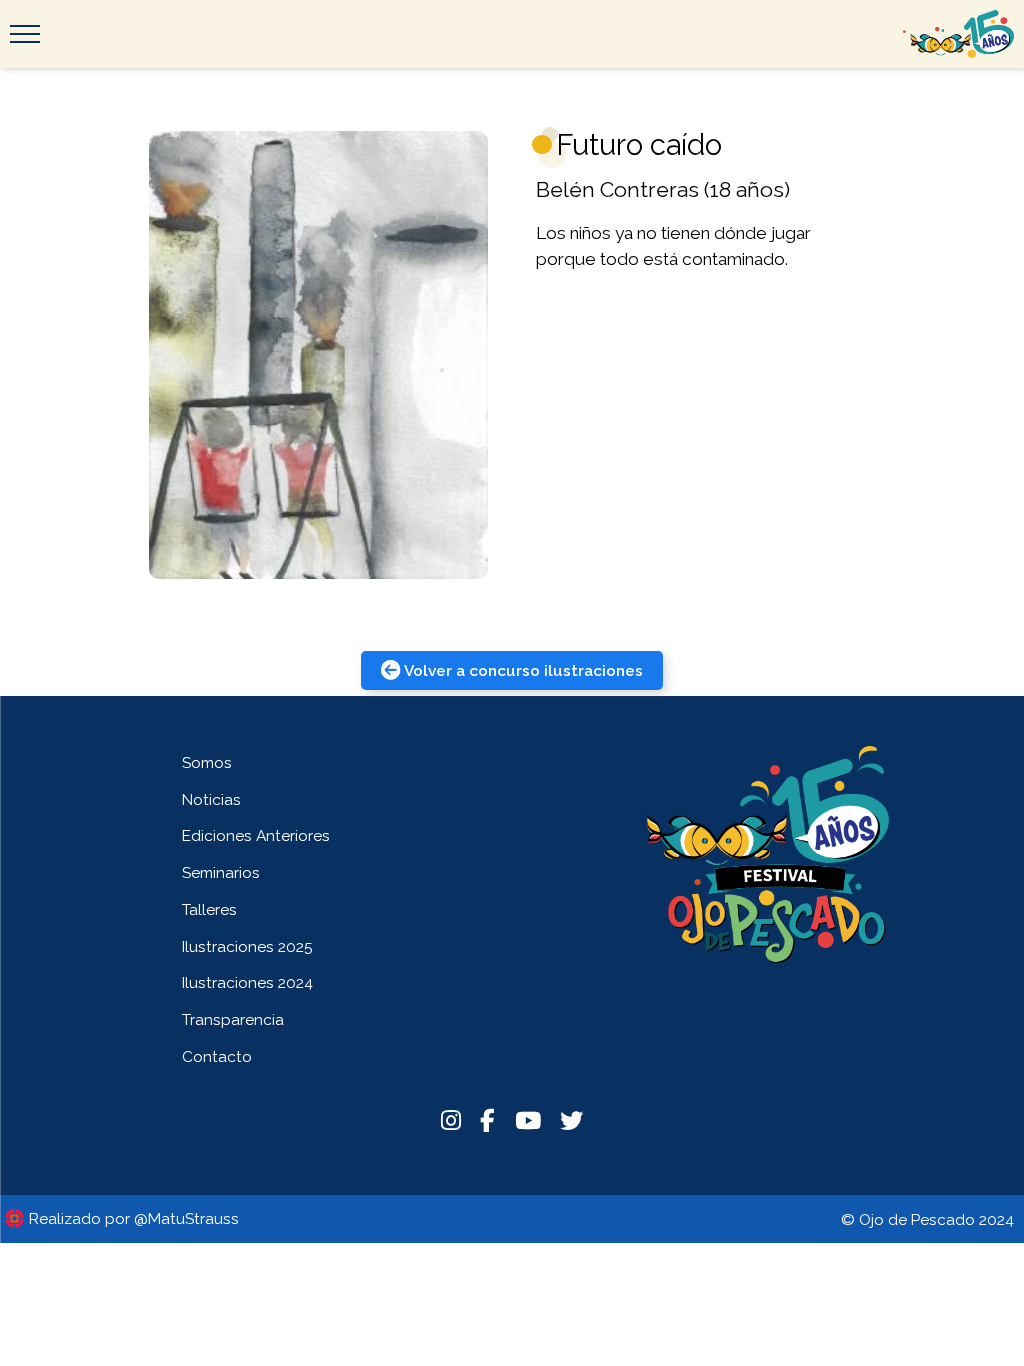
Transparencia (233, 1019)
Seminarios (221, 872)
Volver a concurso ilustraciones (523, 670)
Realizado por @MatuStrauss (134, 1218)
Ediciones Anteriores (256, 835)
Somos (207, 762)
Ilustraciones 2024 (247, 982)
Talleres (209, 909)
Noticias (211, 799)
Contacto (217, 1056)
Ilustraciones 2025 (247, 946)
